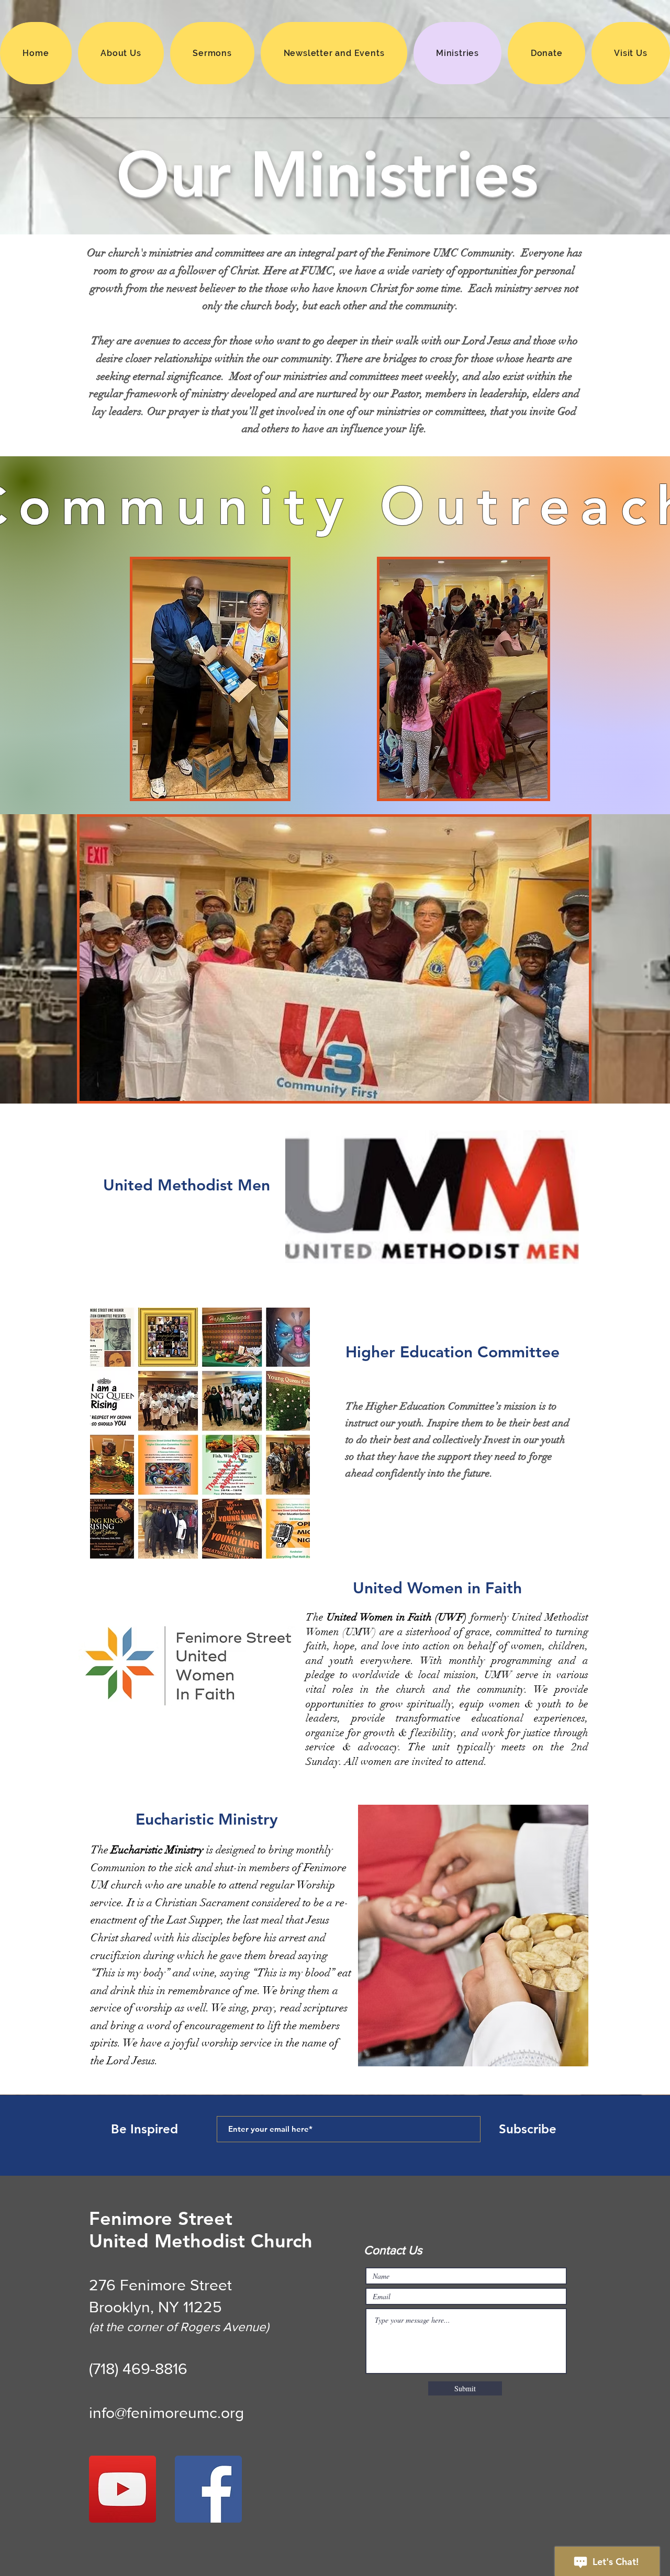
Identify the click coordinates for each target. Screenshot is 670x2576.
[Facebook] (208, 2489)
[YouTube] (122, 2489)
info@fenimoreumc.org (166, 2413)
